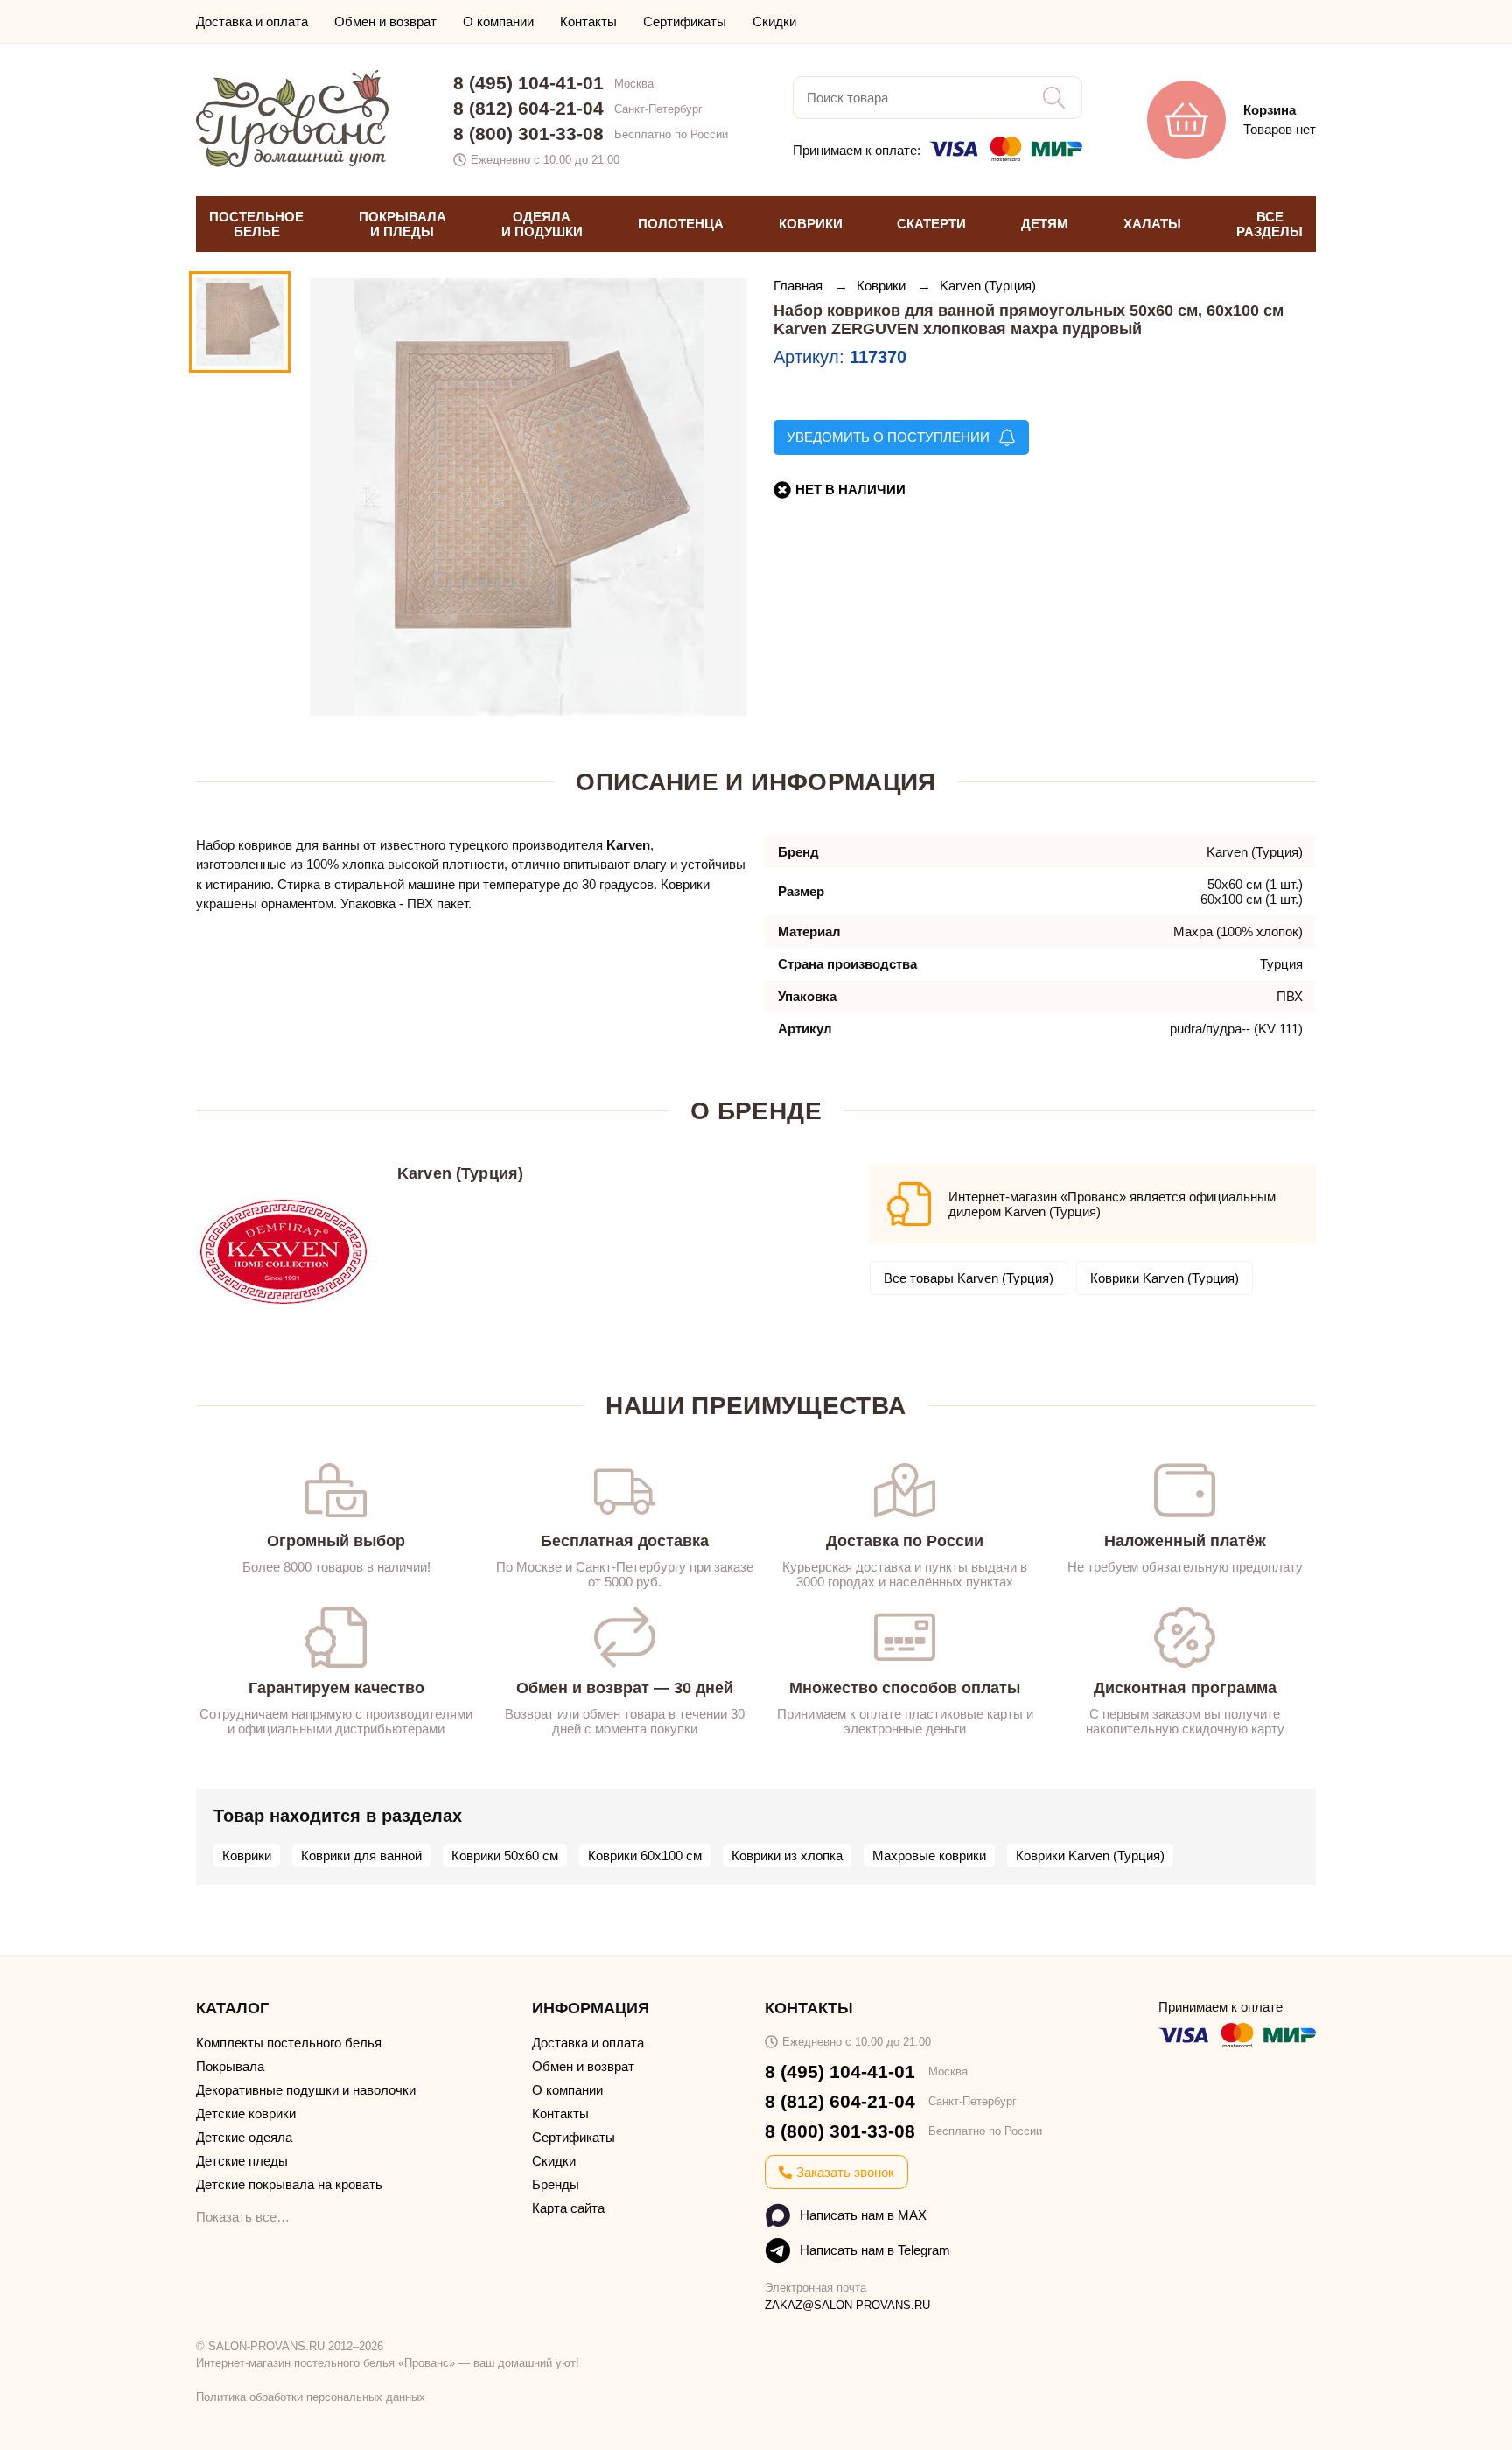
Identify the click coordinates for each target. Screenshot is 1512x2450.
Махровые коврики (929, 1855)
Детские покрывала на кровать (289, 2184)
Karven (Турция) (988, 286)
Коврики (883, 286)
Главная (800, 286)
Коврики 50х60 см (505, 1855)
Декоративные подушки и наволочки (306, 2090)
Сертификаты (685, 21)
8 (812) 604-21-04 (528, 108)
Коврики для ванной (361, 1855)
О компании (498, 21)
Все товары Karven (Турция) (969, 1278)
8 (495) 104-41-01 (528, 83)
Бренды (556, 2184)
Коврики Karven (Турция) (1165, 1278)
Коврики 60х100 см (645, 1855)
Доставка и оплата (252, 21)
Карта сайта (568, 2208)
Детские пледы (242, 2161)
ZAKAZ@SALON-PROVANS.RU (847, 2305)
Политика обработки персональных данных (311, 2397)
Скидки (774, 21)
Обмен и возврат (385, 21)
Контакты (588, 21)
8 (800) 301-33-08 (528, 133)
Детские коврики (246, 2114)
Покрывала (230, 2066)
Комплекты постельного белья (289, 2043)
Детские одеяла (244, 2137)
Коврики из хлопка (787, 1855)
